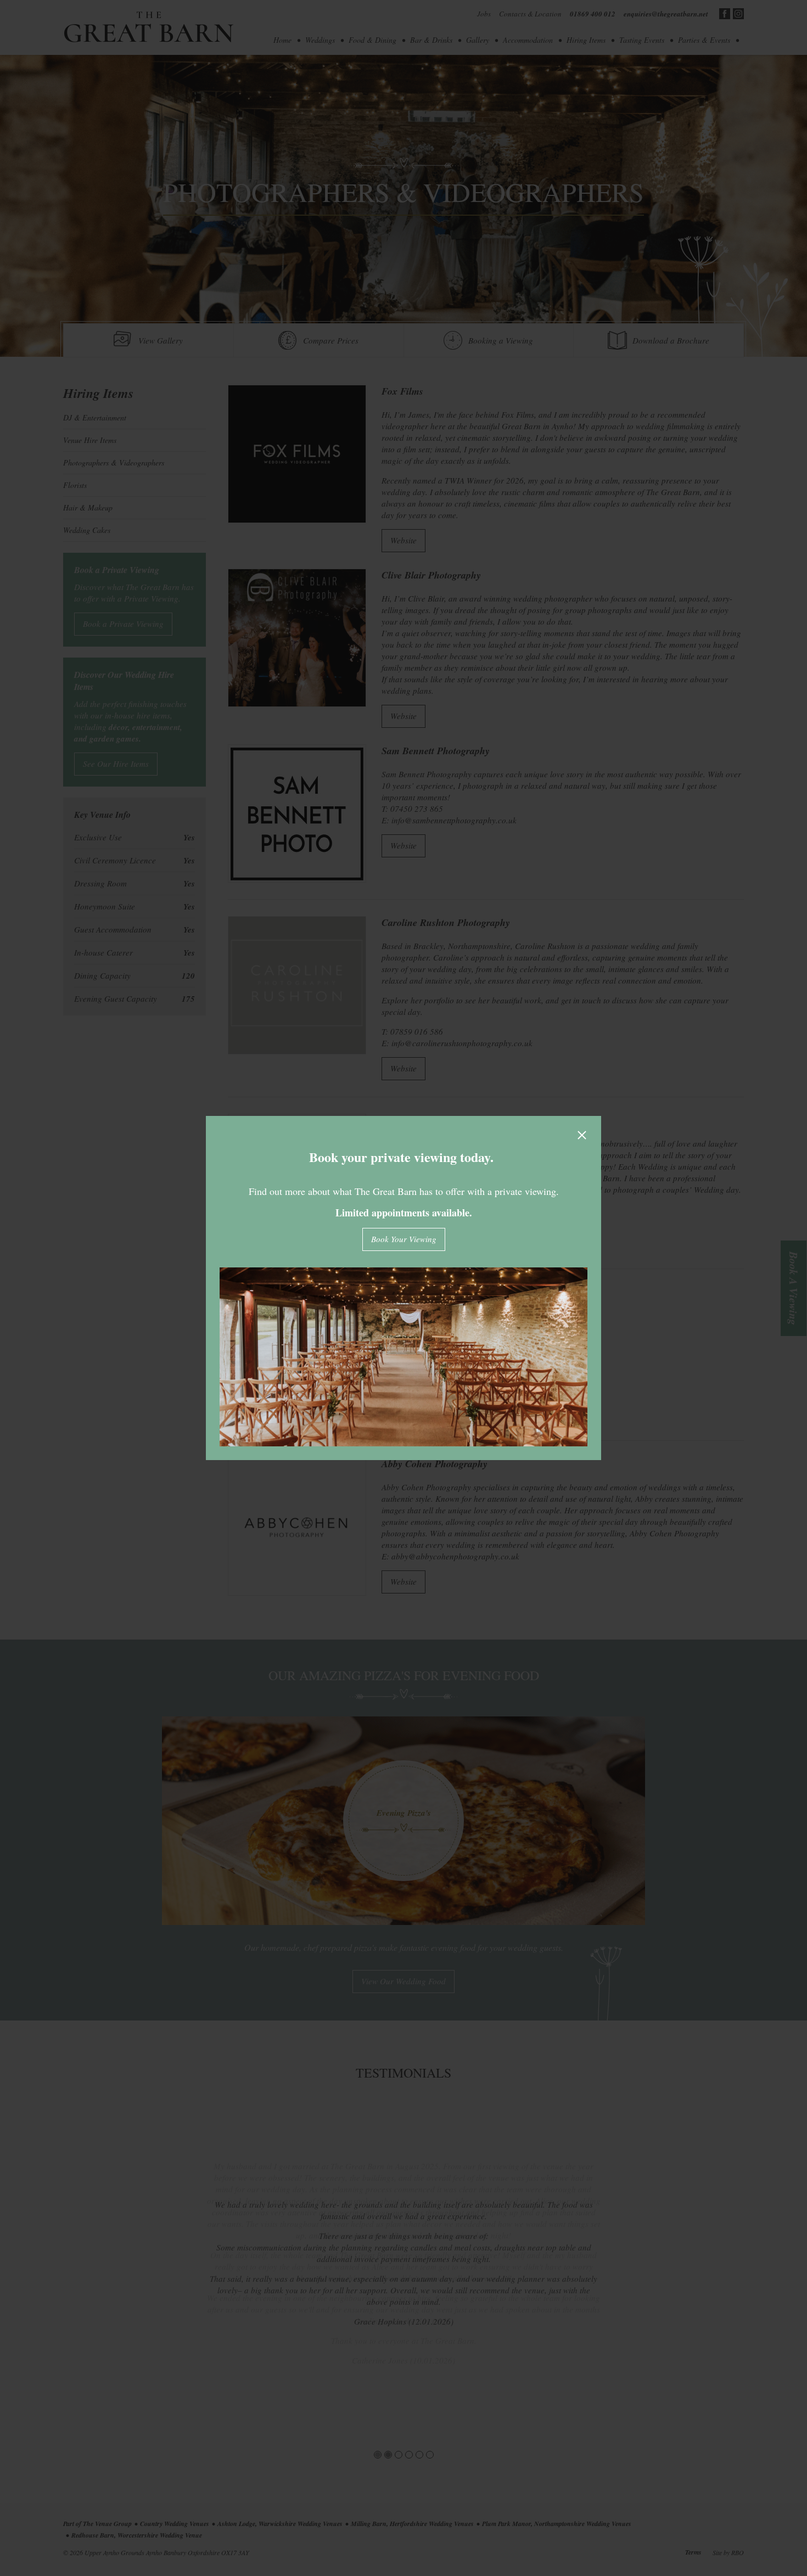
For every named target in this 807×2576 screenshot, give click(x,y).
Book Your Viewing (404, 1239)
